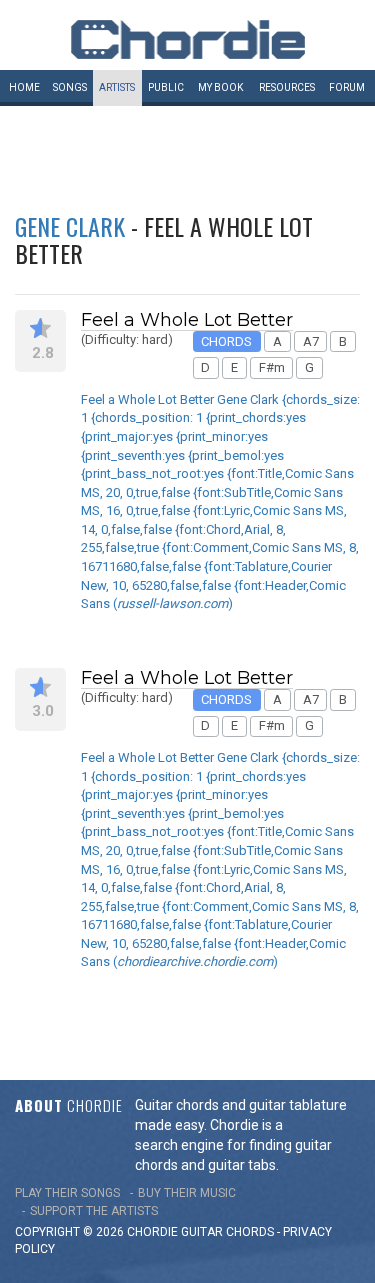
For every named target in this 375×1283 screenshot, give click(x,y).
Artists (117, 87)
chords (250, 1232)
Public (166, 87)
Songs (70, 87)
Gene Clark (70, 226)
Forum (347, 87)
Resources (287, 87)
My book (220, 87)
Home (24, 87)
